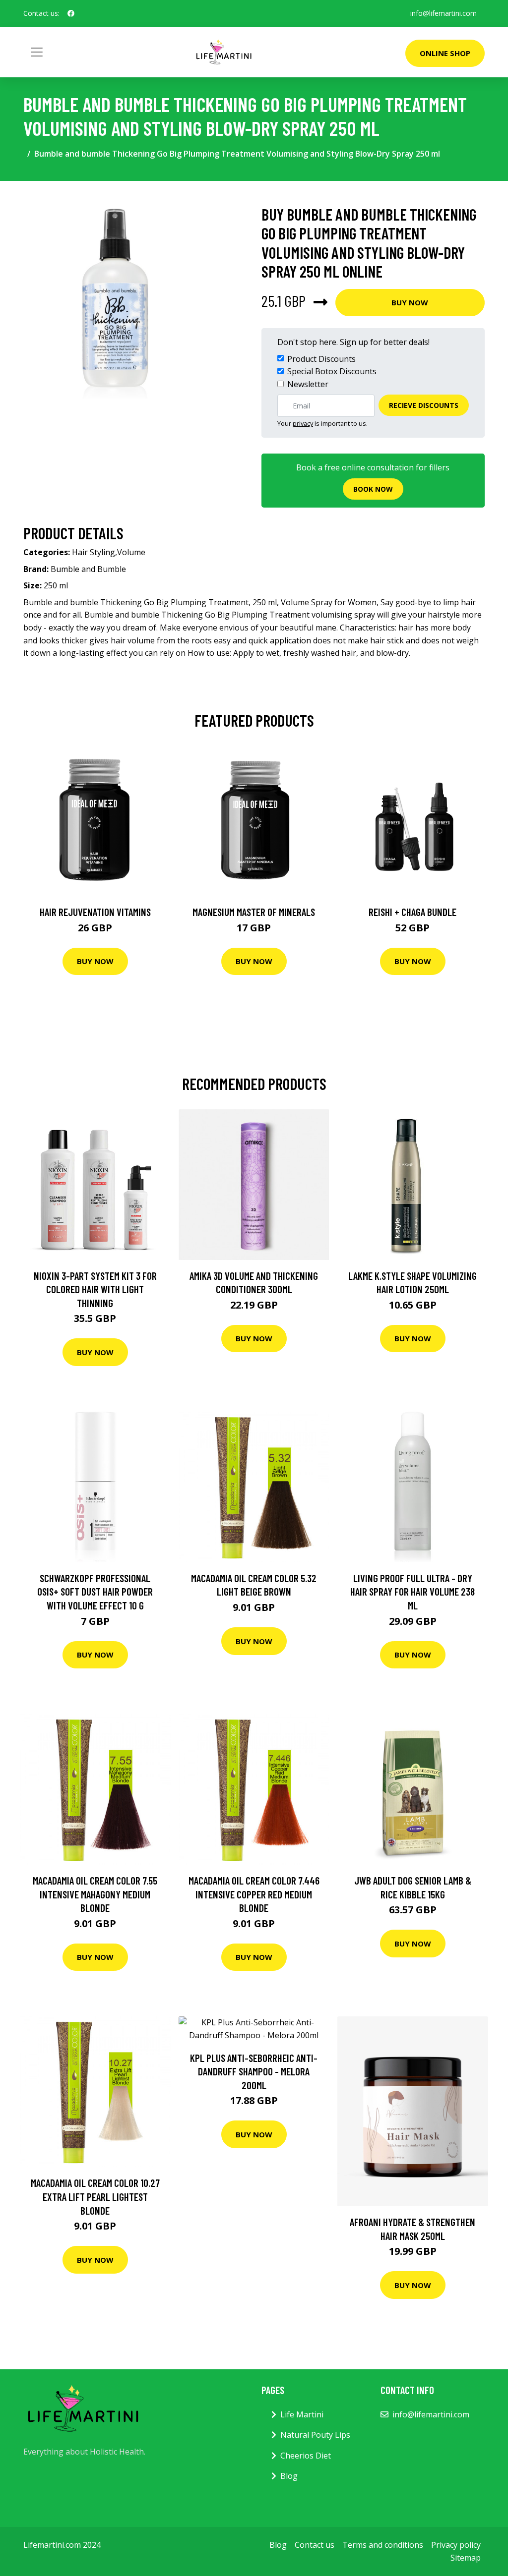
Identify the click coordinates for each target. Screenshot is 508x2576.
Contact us (315, 2545)
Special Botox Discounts (332, 371)
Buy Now (410, 302)
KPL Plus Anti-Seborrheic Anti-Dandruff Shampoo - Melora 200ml (254, 2071)
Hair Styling (94, 552)
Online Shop (445, 53)
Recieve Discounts (424, 405)
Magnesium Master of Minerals (254, 912)
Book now (373, 489)
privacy (303, 423)
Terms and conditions (383, 2545)
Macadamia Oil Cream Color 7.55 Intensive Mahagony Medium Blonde (95, 1894)
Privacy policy (456, 2545)
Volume (131, 552)
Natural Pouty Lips (315, 2435)
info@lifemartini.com (444, 13)
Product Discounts (321, 359)
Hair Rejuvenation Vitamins (95, 912)
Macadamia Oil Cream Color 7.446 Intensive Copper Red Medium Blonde (254, 1894)
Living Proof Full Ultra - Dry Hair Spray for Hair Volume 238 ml (413, 1592)
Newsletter (308, 384)
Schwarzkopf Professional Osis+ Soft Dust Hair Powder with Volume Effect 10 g (95, 1592)
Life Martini (302, 2414)
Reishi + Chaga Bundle (413, 912)
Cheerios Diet (306, 2456)
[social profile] (71, 13)
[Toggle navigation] (37, 52)
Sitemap (466, 2558)
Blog (289, 2476)
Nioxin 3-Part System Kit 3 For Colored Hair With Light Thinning (95, 1289)
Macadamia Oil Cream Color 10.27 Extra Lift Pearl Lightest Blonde (95, 2196)
